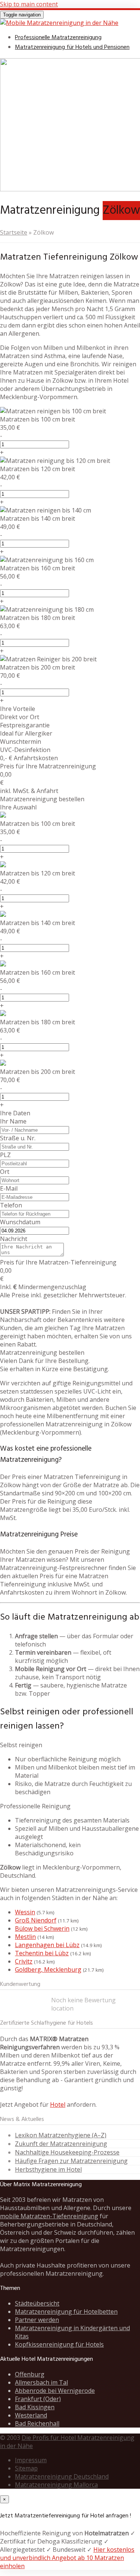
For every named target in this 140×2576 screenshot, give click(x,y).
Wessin (25, 1912)
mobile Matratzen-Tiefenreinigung (49, 2216)
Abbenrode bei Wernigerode (55, 2391)
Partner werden (37, 2320)
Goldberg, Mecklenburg (48, 1969)
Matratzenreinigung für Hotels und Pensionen (72, 47)
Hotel (58, 2105)
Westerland (31, 2415)
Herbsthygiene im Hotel (48, 2169)
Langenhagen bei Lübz (47, 1945)
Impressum (31, 2460)
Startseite (14, 232)
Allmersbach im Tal (41, 2382)
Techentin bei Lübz (42, 1953)
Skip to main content (29, 4)
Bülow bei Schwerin (42, 1928)
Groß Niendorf (36, 1920)
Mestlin (25, 1937)
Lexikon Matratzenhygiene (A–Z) (61, 2135)
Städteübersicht (37, 2303)
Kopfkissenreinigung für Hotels (59, 2344)
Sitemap (26, 2468)
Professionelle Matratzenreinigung (58, 38)
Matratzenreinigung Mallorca (56, 2485)
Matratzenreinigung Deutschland (62, 2476)
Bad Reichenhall (37, 2423)
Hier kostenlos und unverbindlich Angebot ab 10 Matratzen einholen (67, 2558)
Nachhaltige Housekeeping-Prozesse (67, 2152)
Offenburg (30, 2374)
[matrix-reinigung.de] (59, 23)
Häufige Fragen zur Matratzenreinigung (71, 2161)
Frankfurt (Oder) (38, 2399)
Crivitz (24, 1961)
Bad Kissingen (35, 2407)
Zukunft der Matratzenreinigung (61, 2144)
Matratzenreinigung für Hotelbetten (66, 2312)
